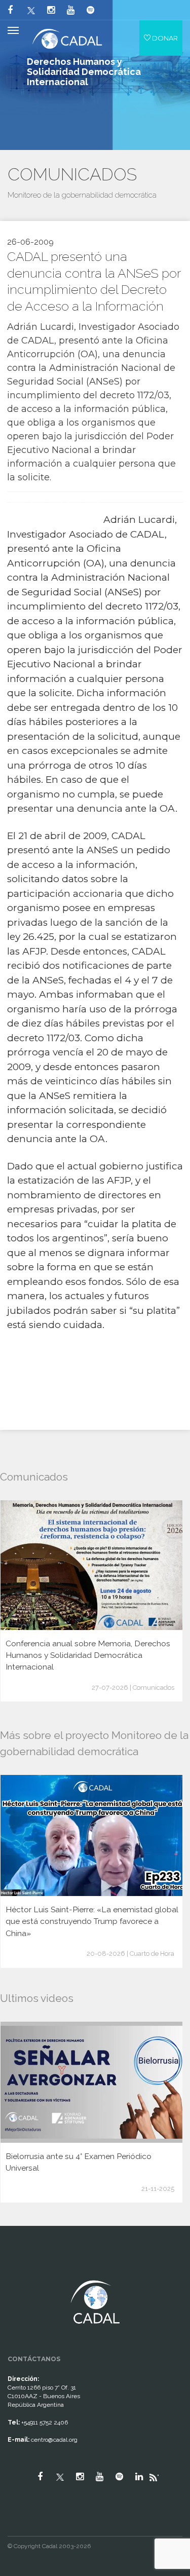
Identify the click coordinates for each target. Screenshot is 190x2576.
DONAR (164, 38)
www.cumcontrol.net (20, 2271)
